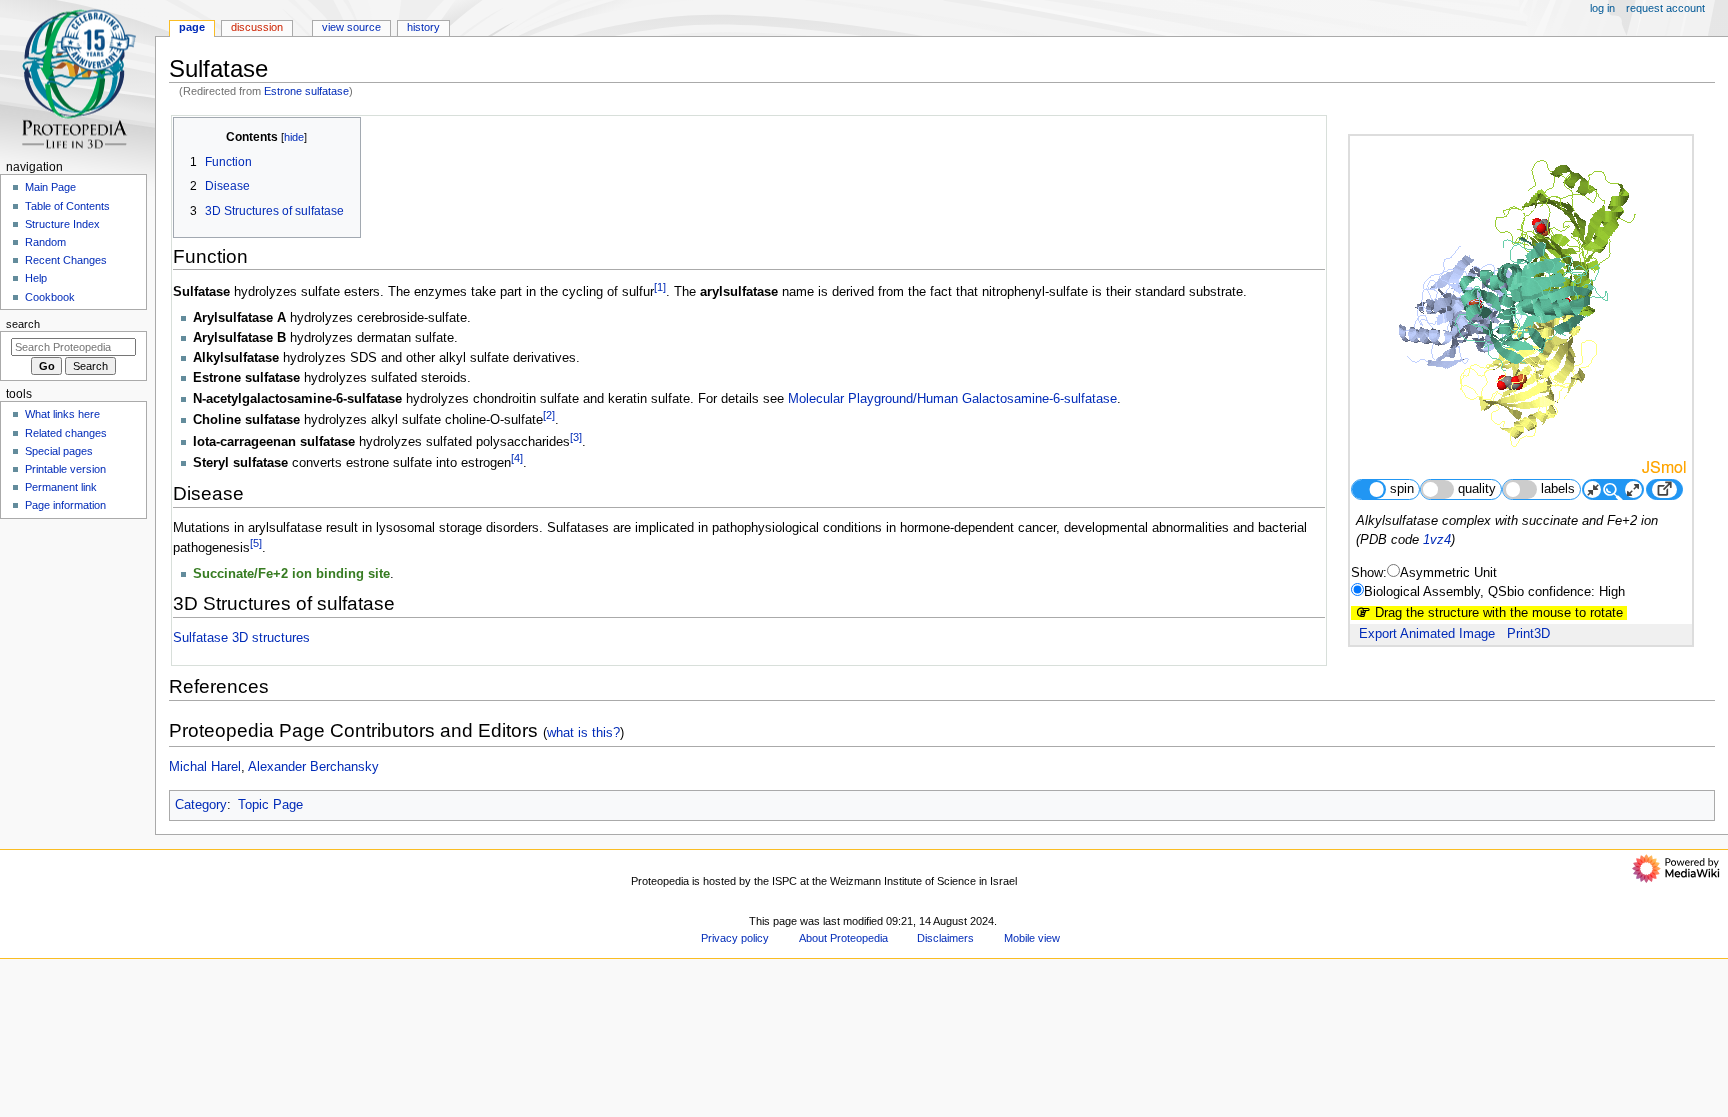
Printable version (65, 469)
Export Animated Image (1427, 634)
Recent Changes (66, 260)
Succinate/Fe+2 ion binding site (291, 574)
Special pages (59, 451)
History (423, 27)
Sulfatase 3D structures (241, 638)
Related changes (66, 433)
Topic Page (270, 805)
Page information (65, 505)
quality (1477, 489)
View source (351, 27)
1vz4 (1437, 540)
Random (45, 242)
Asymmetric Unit (1448, 573)
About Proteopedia (843, 938)
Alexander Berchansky (313, 767)
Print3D (1528, 634)
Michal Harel (205, 767)
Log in (1602, 8)
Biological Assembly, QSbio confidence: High (1494, 592)
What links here (62, 414)
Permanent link (61, 487)
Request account (1665, 8)
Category (201, 805)
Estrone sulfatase (306, 91)
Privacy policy (735, 938)
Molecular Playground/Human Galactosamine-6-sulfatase (952, 399)
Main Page (50, 187)
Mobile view (1032, 938)
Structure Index (62, 224)
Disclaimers (945, 938)
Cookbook (50, 297)
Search (23, 324)
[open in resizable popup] (1664, 489)
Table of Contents (67, 206)
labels (1558, 489)
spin (1402, 489)
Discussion (257, 27)
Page (192, 27)
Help (36, 278)
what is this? (583, 732)
